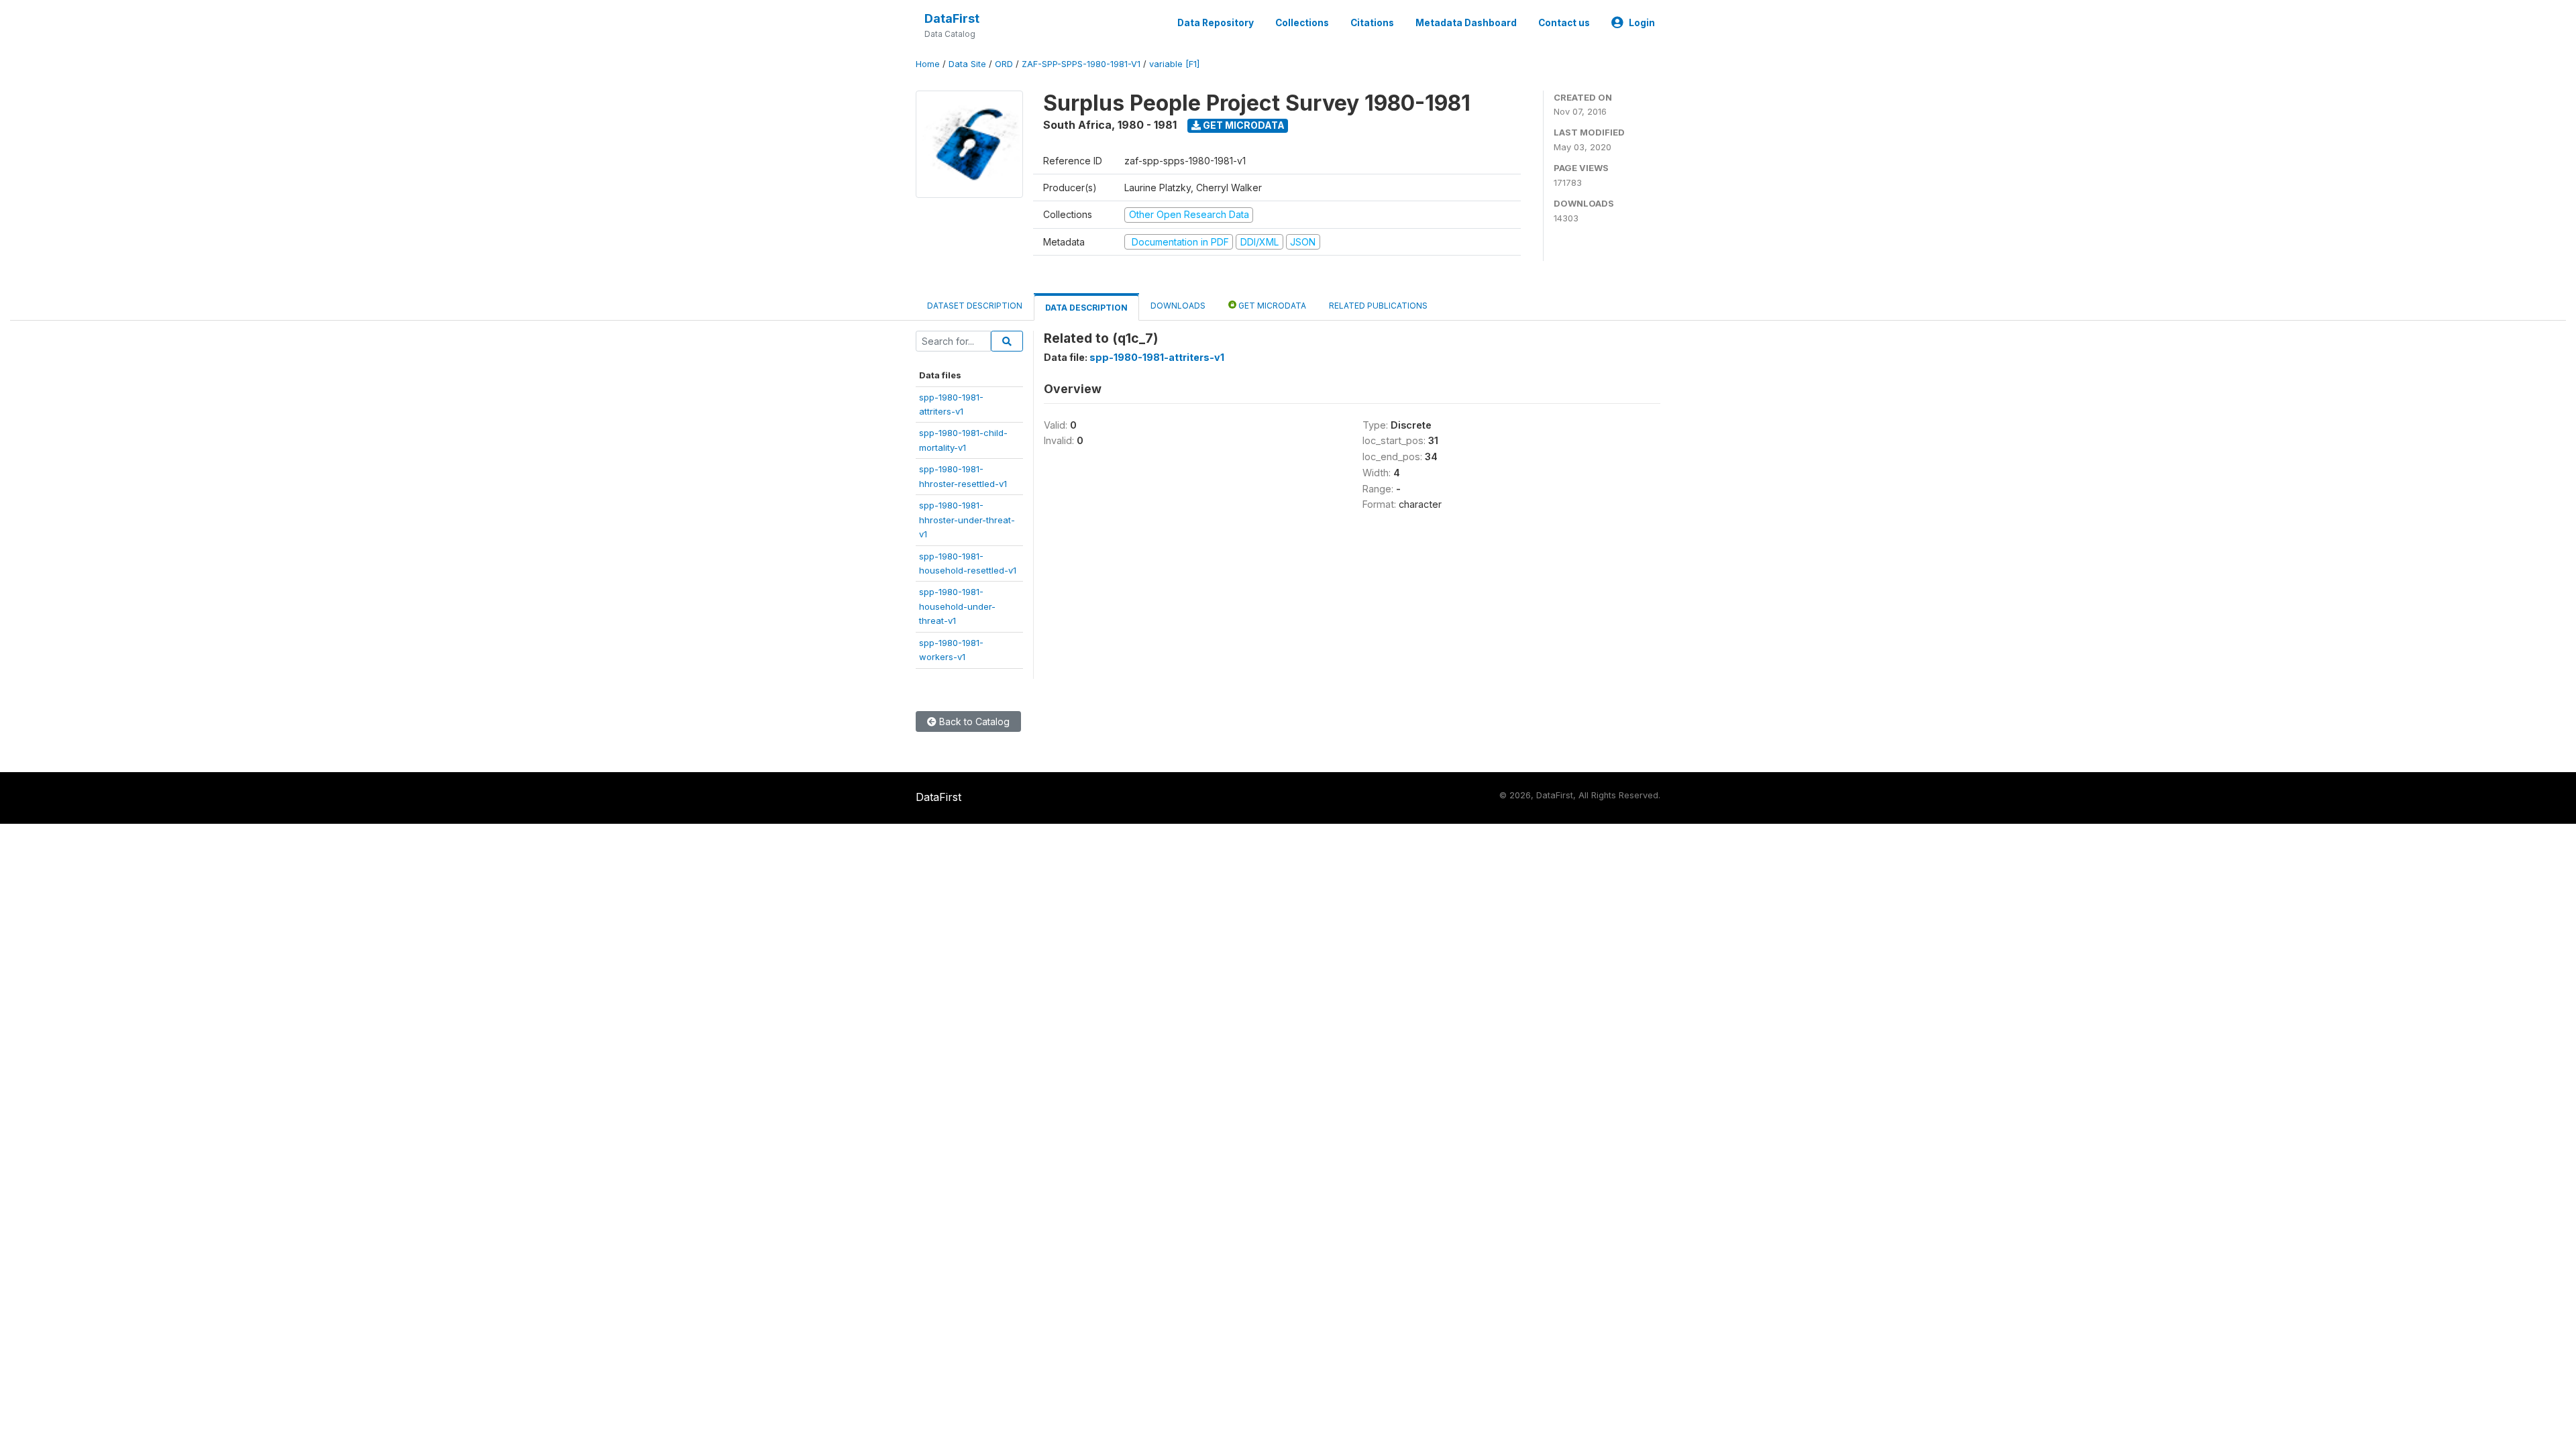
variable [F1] (1174, 64)
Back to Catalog (973, 721)
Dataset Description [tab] (975, 306)
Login (1642, 23)
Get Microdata (1243, 125)
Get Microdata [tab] (1271, 306)
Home (928, 64)
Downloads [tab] (1178, 306)
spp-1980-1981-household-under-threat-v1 (957, 606)
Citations (1372, 23)
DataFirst (952, 18)
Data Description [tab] (1086, 308)
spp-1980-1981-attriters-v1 (1157, 357)
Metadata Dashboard (1466, 23)
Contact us (1564, 23)
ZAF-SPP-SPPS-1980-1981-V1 (1081, 64)
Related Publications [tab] (1378, 306)
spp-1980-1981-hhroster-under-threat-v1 (967, 520)
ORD (1004, 64)
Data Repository (1216, 23)
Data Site (967, 64)
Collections (1302, 23)
